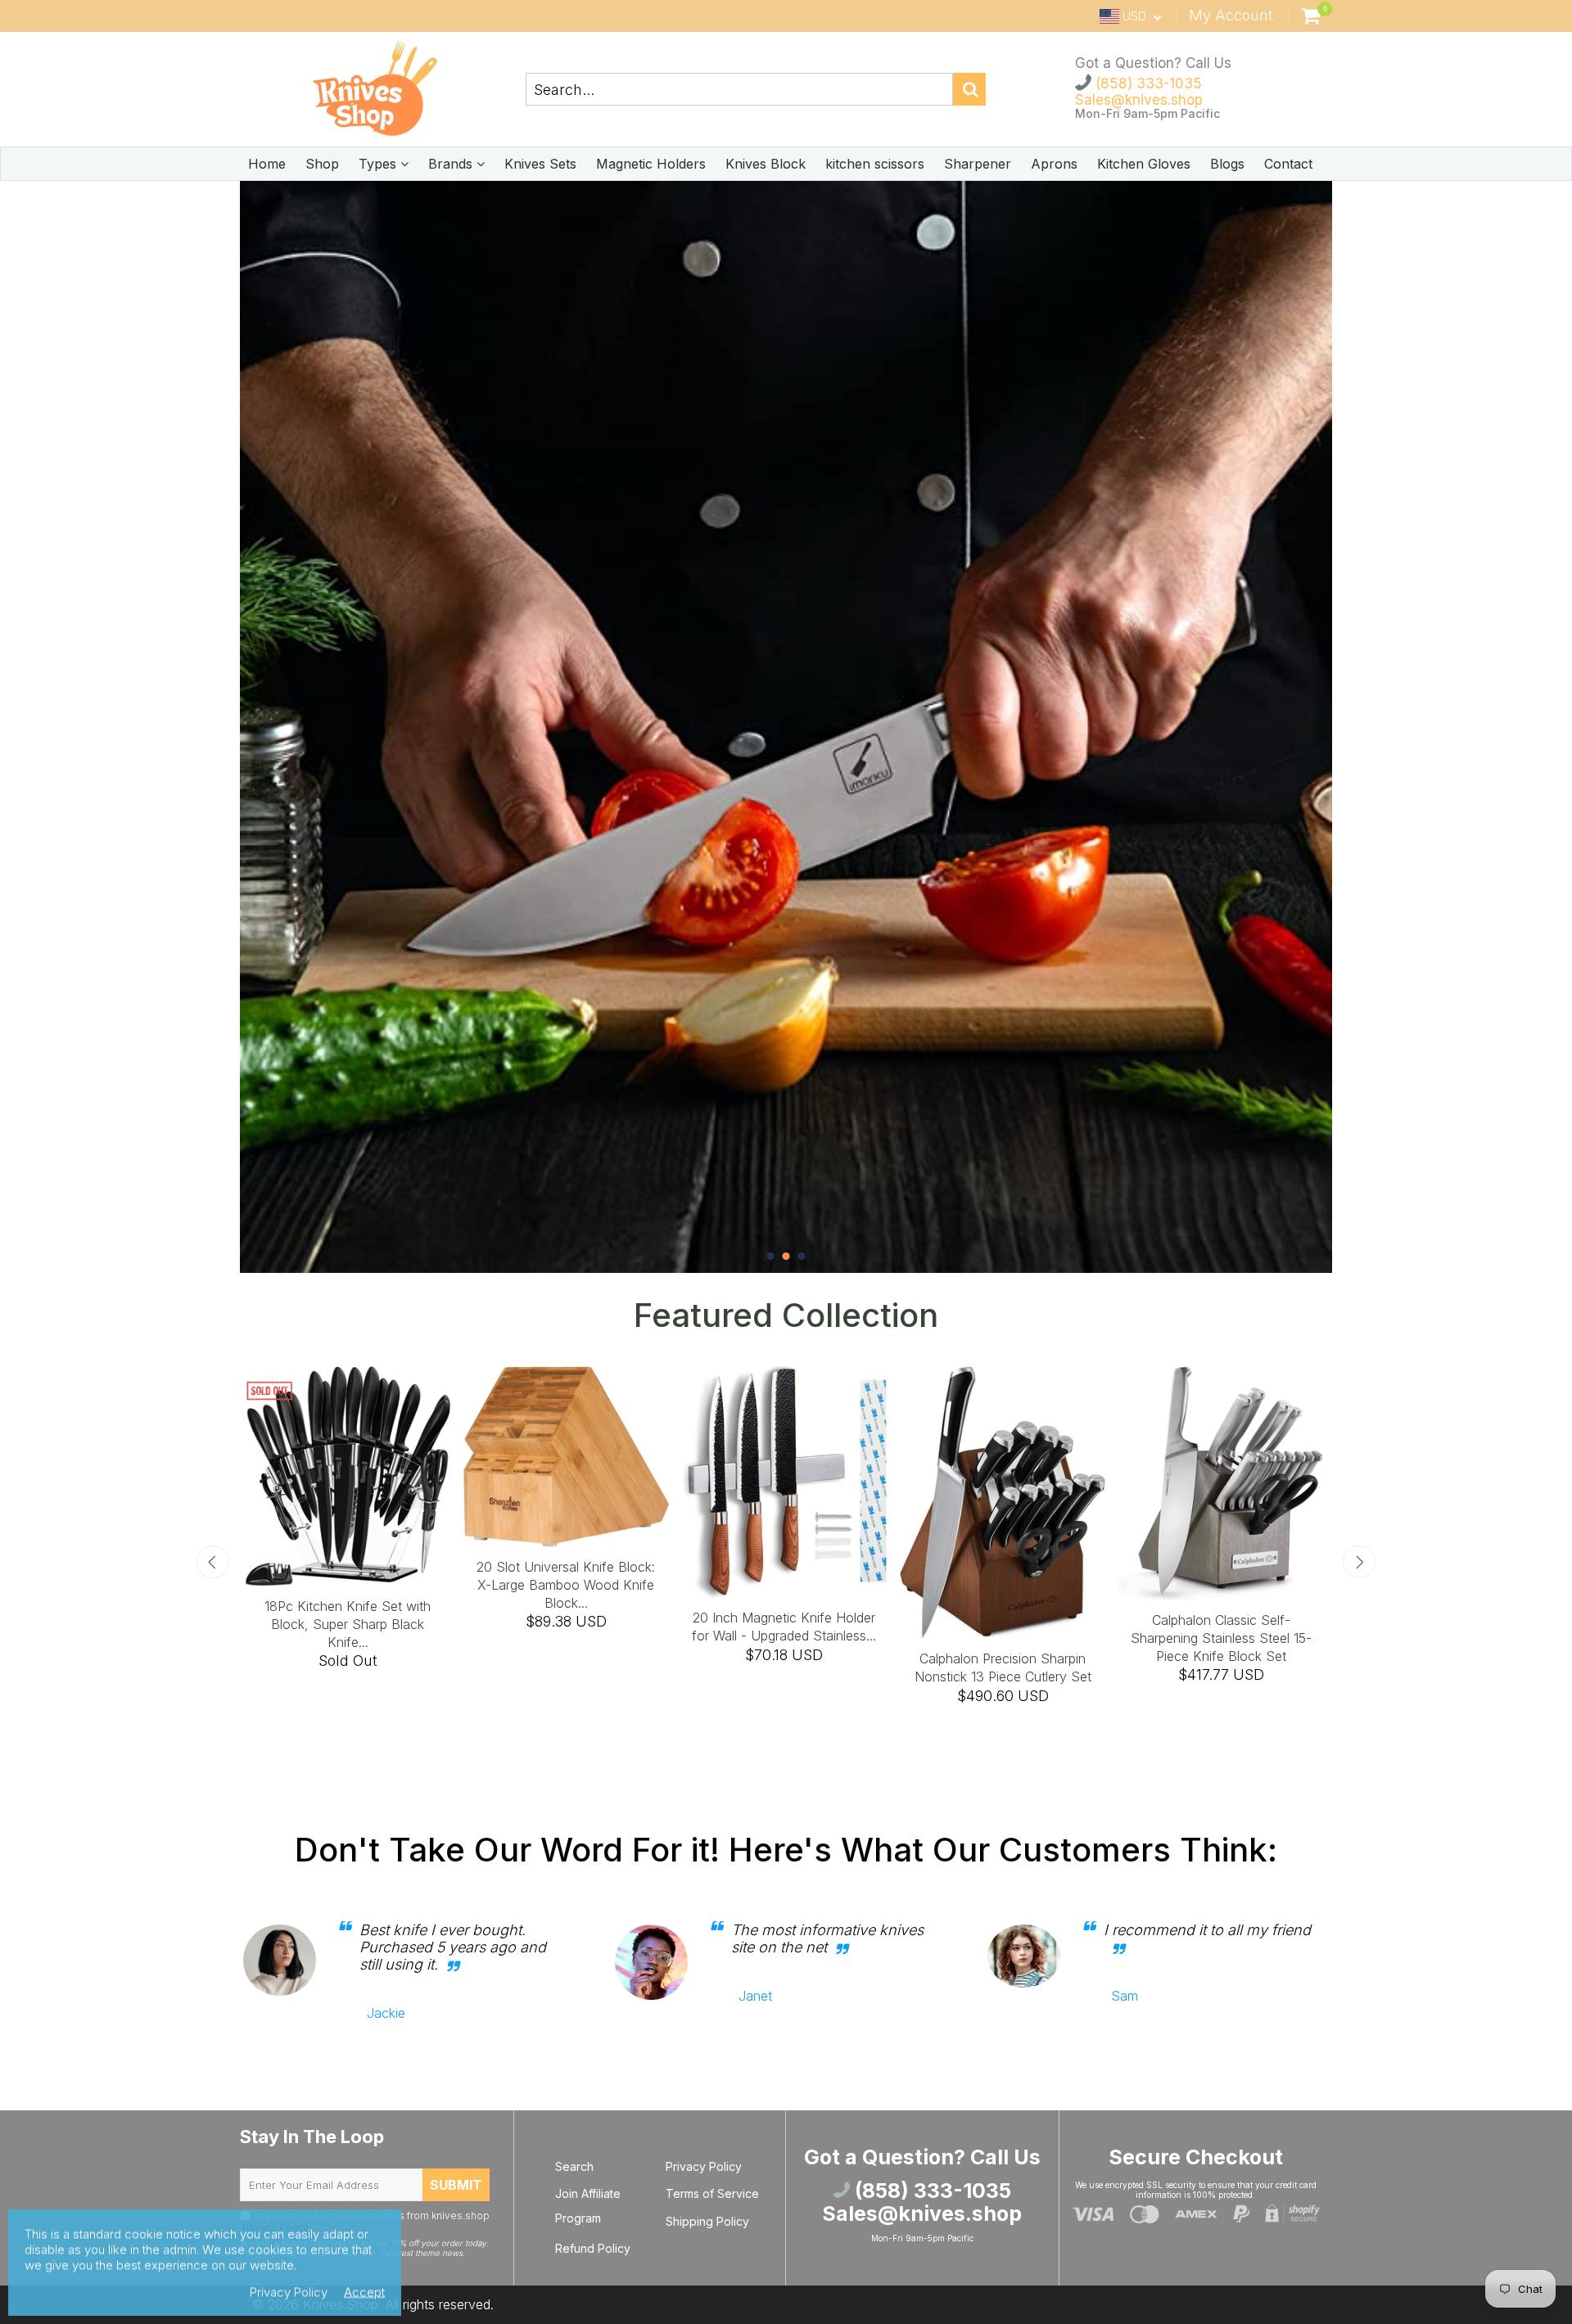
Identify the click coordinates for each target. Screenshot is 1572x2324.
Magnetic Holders (651, 164)
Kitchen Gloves (1144, 164)
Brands (452, 164)
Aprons (1054, 164)
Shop (322, 164)
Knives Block (766, 164)
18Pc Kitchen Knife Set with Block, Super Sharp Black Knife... (348, 1624)
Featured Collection (786, 1315)
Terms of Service (712, 2193)
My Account (1231, 15)
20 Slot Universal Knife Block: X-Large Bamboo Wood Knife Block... (566, 1585)
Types (379, 164)
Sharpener (978, 164)
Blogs (1227, 164)
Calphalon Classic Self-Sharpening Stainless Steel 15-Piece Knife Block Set (1221, 1638)
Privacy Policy (704, 2166)
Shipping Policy (707, 2221)
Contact (1288, 164)
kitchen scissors (875, 164)
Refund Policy (593, 2248)
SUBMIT (456, 2185)
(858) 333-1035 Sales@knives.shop (1139, 92)
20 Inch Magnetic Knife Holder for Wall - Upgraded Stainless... (784, 1627)
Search (574, 2166)
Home (267, 164)
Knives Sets (540, 164)
